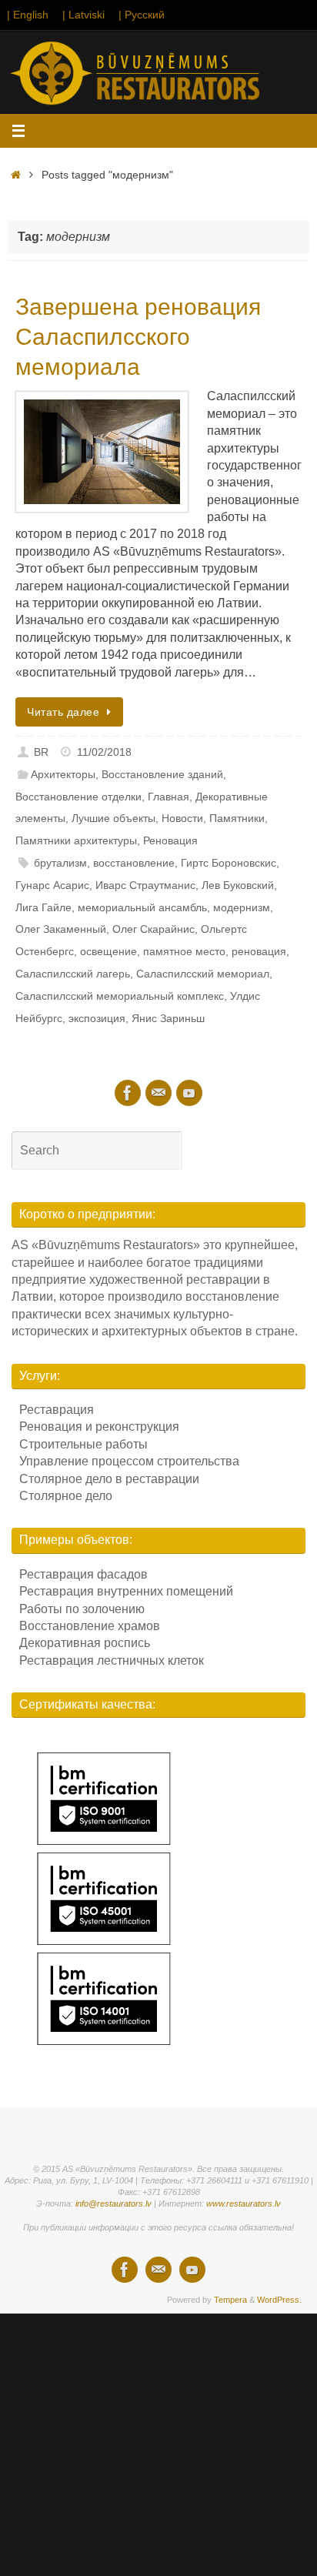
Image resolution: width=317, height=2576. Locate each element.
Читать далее (63, 712)
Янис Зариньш (168, 1018)
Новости (182, 818)
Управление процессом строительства (129, 1461)
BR (41, 752)
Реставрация (57, 1410)
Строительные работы (83, 1444)
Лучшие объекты (113, 818)
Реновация (170, 840)
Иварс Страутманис (145, 885)
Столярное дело (66, 1496)
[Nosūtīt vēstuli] (158, 1093)
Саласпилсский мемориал (203, 974)
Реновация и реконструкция (99, 1427)
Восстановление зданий (162, 774)
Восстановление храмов (90, 1626)
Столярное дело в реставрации (109, 1479)
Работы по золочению (82, 1609)
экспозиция (97, 1018)
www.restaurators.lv (244, 2203)
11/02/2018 (104, 752)
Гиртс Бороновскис (229, 863)
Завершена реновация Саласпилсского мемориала (138, 337)
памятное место (184, 951)
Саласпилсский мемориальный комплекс (120, 996)
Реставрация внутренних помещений (126, 1591)
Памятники (237, 818)
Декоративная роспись (85, 1643)
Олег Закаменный (61, 929)
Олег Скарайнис (153, 929)
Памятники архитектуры (76, 840)
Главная (169, 797)
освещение (108, 951)
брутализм (60, 863)
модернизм (242, 907)
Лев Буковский (238, 885)
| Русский (142, 15)
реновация (259, 951)
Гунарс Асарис (52, 885)
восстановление (134, 863)
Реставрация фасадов (83, 1574)
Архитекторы (63, 774)
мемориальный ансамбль (142, 907)
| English (28, 15)
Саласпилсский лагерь (73, 974)
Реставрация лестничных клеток (112, 1661)
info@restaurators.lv (113, 2203)
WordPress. (279, 2300)
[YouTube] (189, 1093)
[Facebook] (128, 1093)
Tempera (230, 2300)
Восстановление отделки (78, 797)
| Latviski (83, 15)
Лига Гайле (43, 907)
